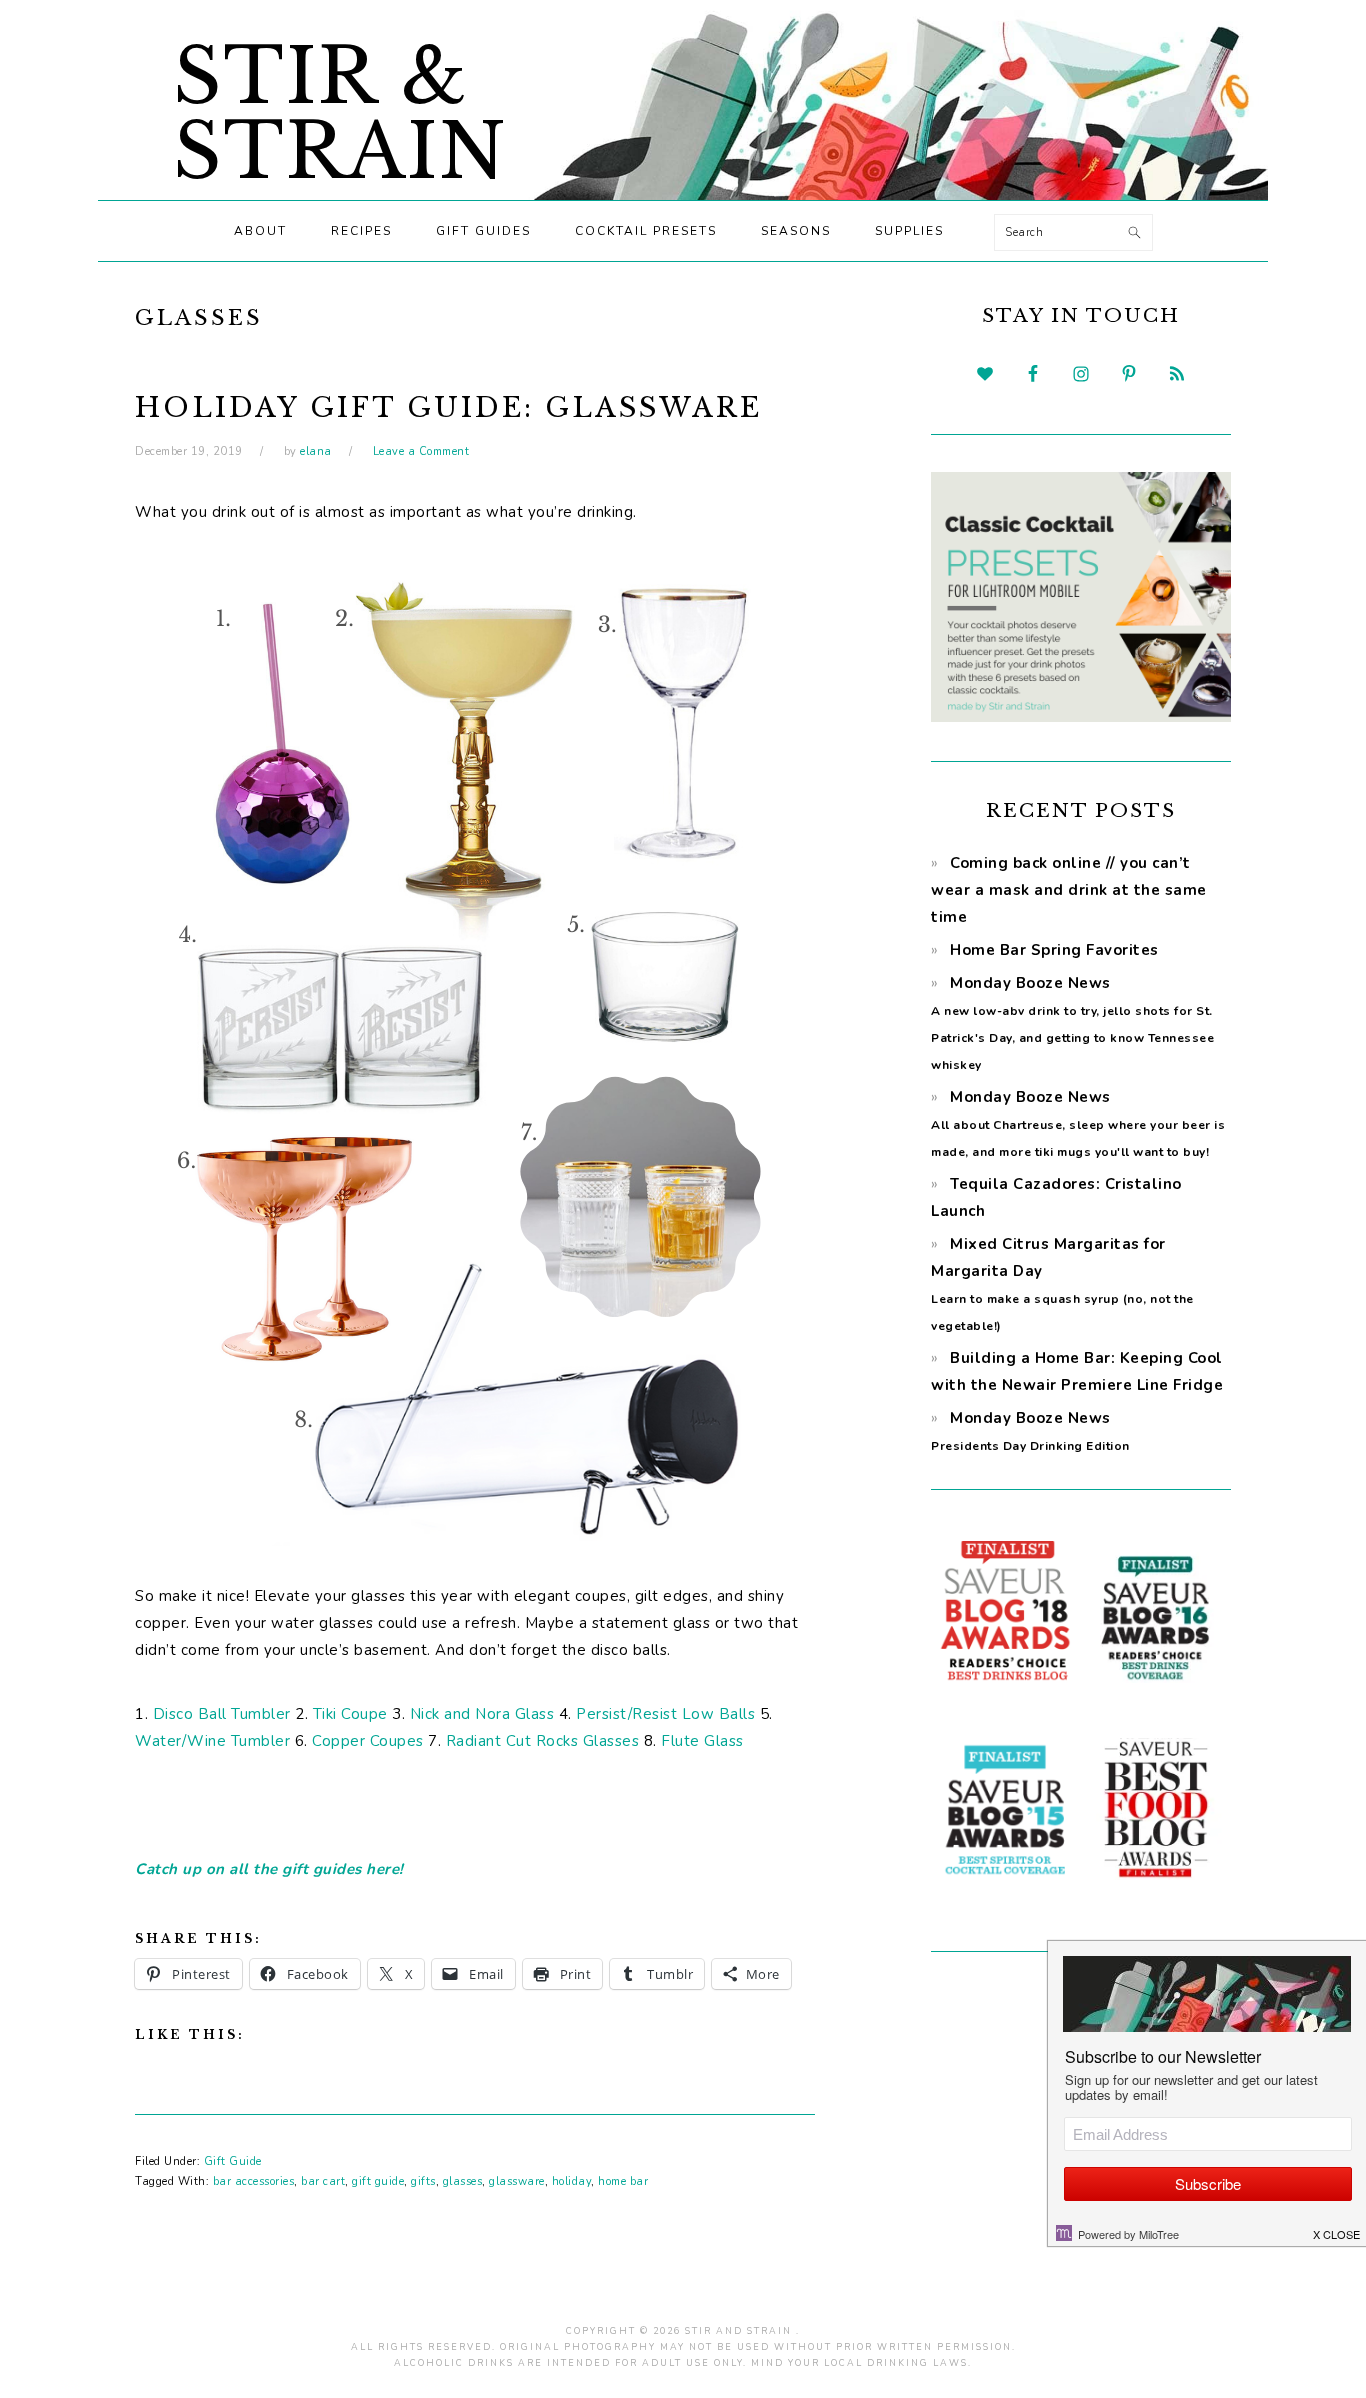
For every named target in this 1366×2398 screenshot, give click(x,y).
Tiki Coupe (350, 1714)
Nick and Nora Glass (482, 1714)
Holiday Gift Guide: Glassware (448, 407)
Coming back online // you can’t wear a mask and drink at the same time (1069, 890)
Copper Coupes (368, 1741)
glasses (463, 2181)
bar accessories (254, 2181)
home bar (623, 2181)
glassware (517, 2181)
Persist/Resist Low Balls (665, 1714)
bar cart (323, 2181)
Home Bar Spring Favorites (1054, 950)
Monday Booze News (1078, 1123)
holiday (572, 2181)
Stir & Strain (340, 114)
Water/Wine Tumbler (212, 1741)
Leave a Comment (421, 451)
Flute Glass (702, 1741)
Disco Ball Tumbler (222, 1714)
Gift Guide (233, 2161)
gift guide (378, 2181)
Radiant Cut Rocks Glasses (543, 1741)
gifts (423, 2181)
